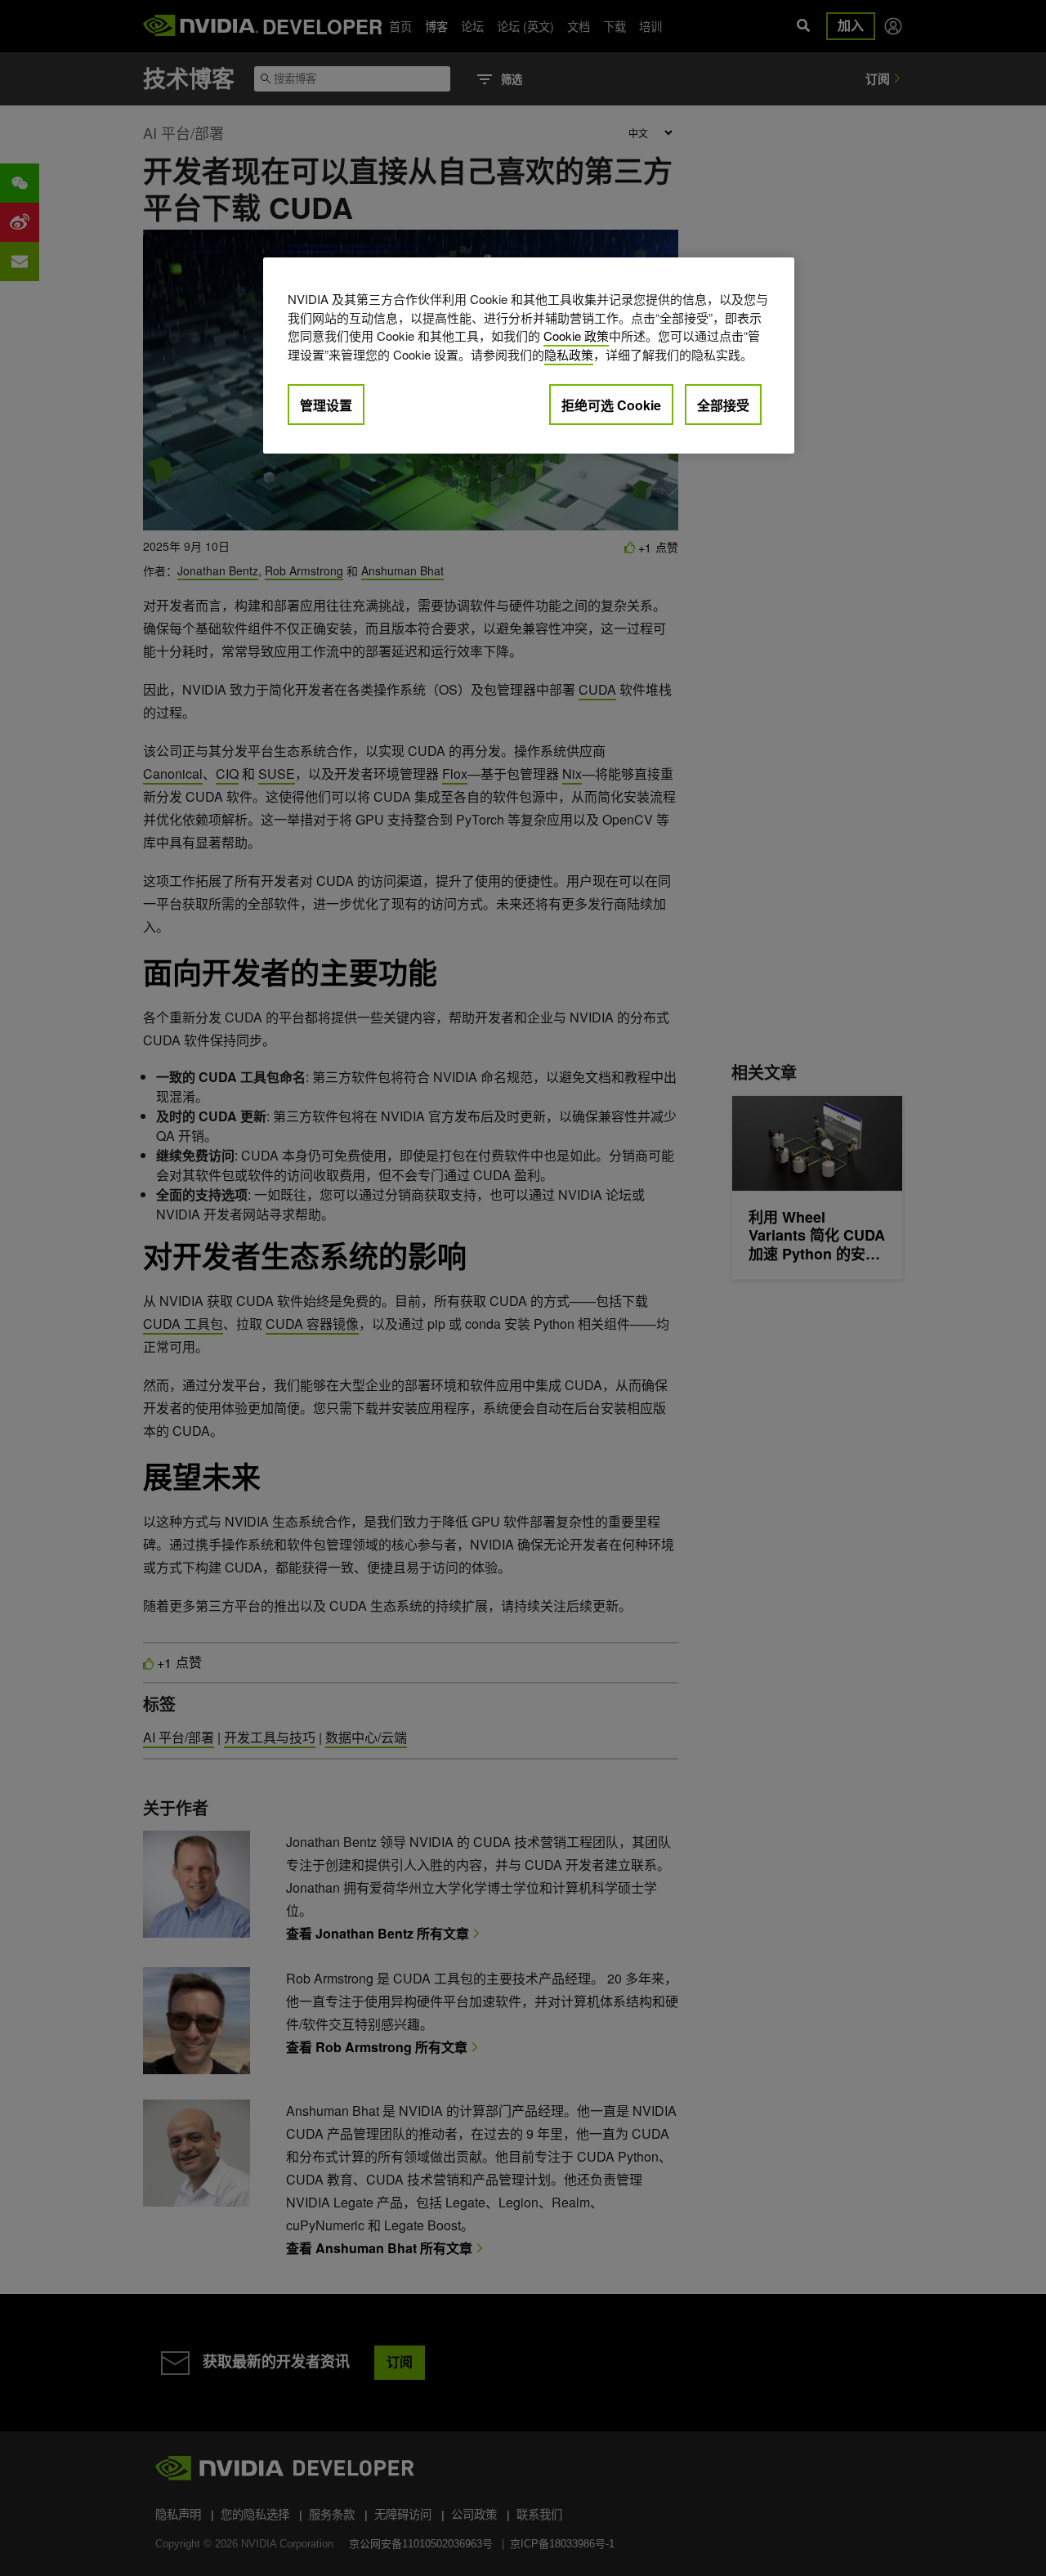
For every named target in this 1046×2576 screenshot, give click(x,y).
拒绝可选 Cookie (611, 405)
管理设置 (326, 405)
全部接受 (723, 405)
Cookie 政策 (576, 335)
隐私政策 (569, 354)
